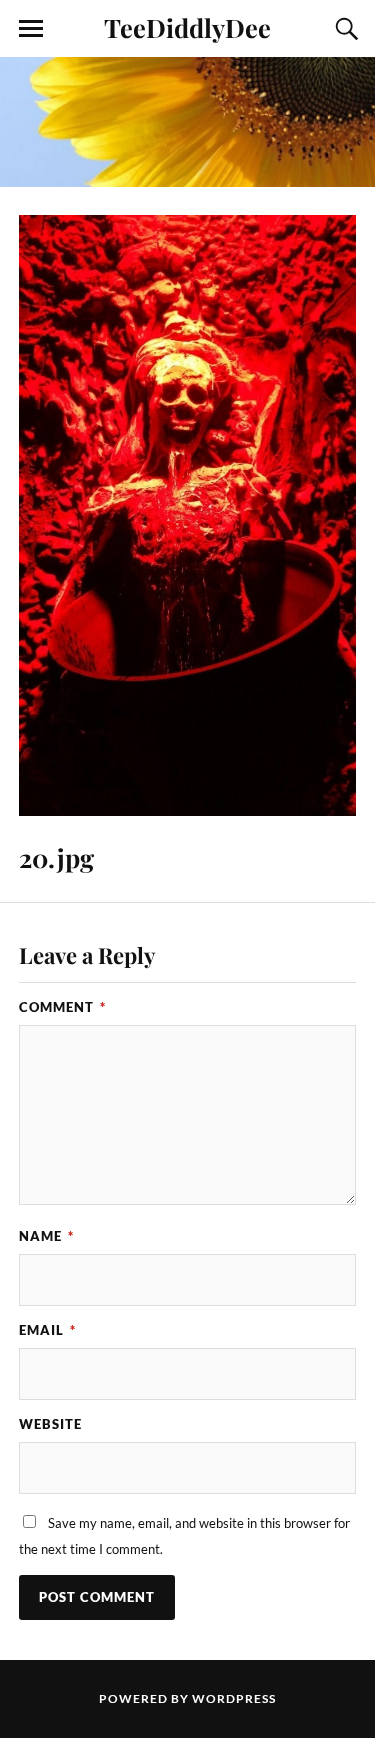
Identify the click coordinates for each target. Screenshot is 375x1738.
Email (47, 1330)
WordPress (234, 1698)
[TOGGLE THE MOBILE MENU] (31, 29)
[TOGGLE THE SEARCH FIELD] (344, 29)
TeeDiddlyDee (187, 27)
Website (50, 1424)
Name (46, 1236)
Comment (62, 1007)
